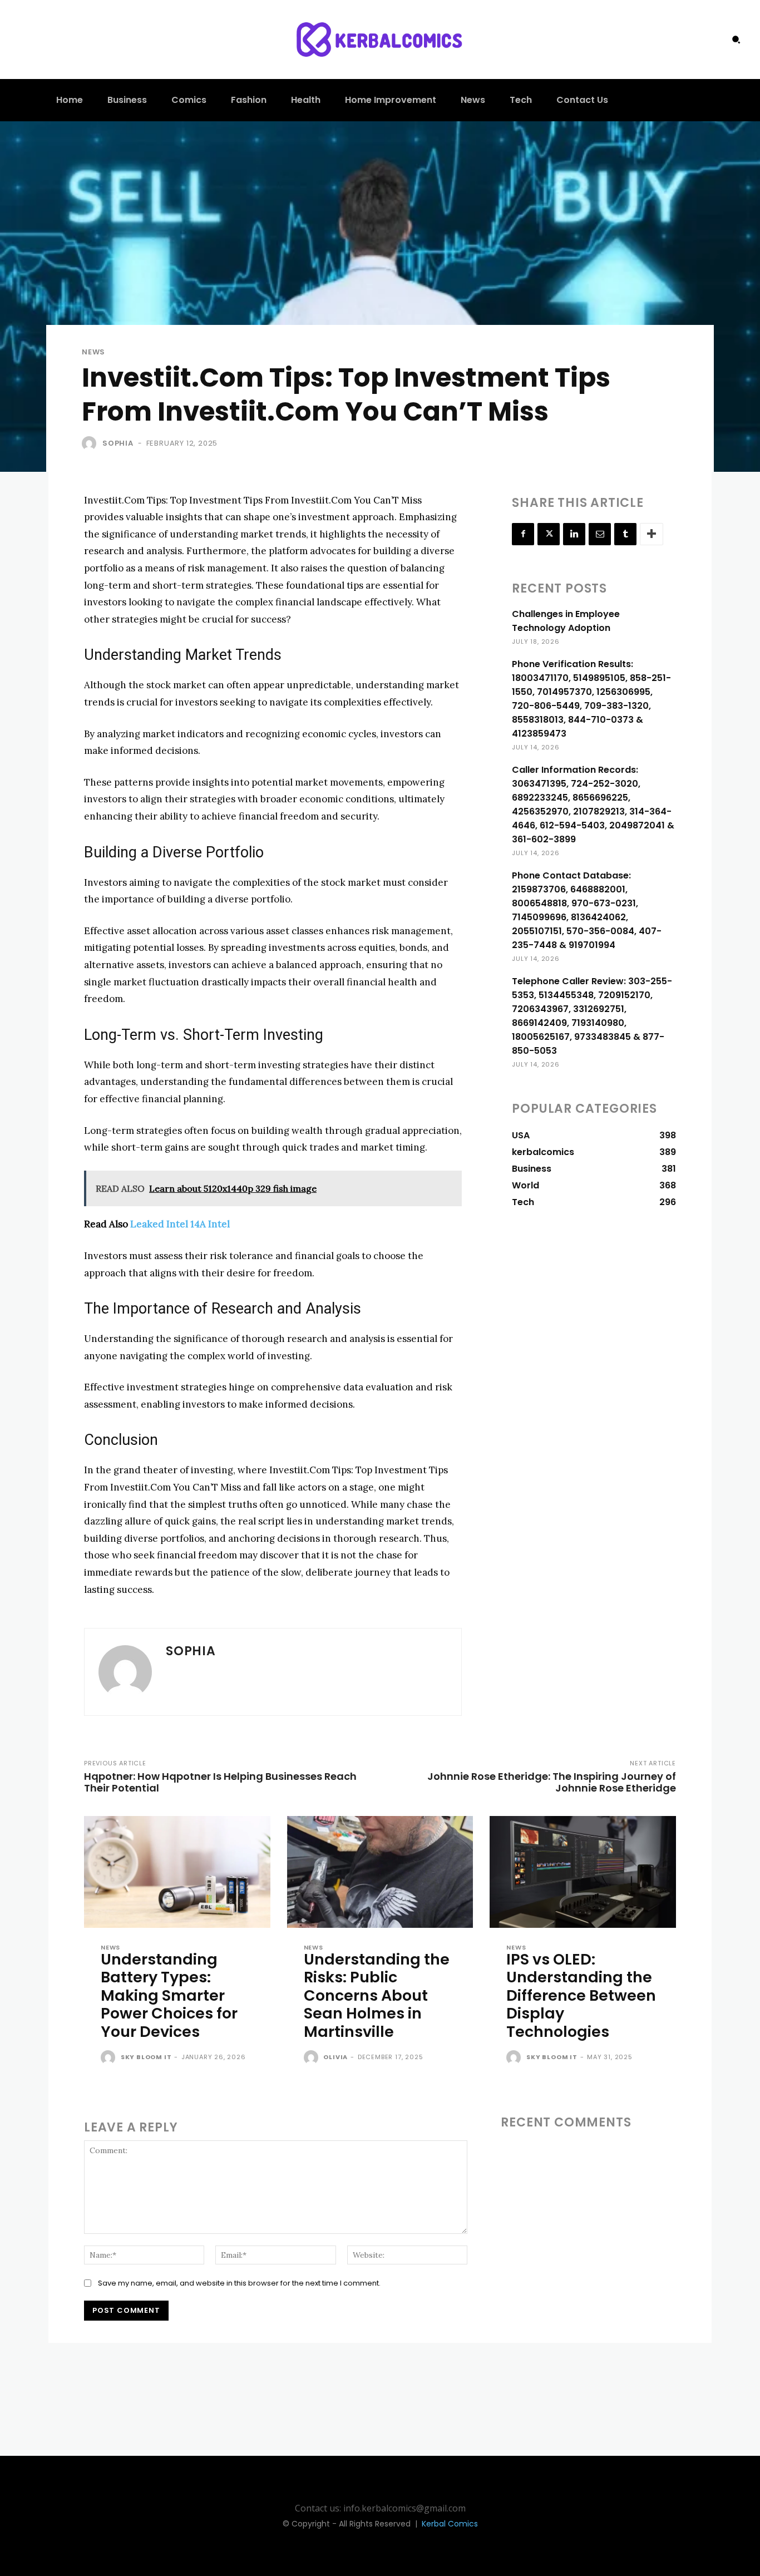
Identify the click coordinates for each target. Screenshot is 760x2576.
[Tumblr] (625, 534)
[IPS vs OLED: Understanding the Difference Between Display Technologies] (583, 1872)
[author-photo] (110, 2058)
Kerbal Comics (450, 2524)
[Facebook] (523, 534)
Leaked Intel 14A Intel (180, 1224)
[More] (652, 534)
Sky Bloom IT (146, 2057)
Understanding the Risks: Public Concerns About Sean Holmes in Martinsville (377, 1995)
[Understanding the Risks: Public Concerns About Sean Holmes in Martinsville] (380, 1872)
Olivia (335, 2057)
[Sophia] (91, 443)
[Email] (600, 534)
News (93, 352)
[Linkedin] (574, 534)
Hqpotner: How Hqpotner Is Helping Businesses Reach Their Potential (220, 1782)
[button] (736, 40)
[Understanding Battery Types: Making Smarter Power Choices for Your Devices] (177, 1872)
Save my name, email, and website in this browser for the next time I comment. (239, 2283)
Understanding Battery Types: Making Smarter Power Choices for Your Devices (169, 1995)
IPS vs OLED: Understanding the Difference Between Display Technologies (581, 1995)
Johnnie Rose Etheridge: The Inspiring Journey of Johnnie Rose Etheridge (552, 1782)
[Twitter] (549, 534)
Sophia (118, 443)
